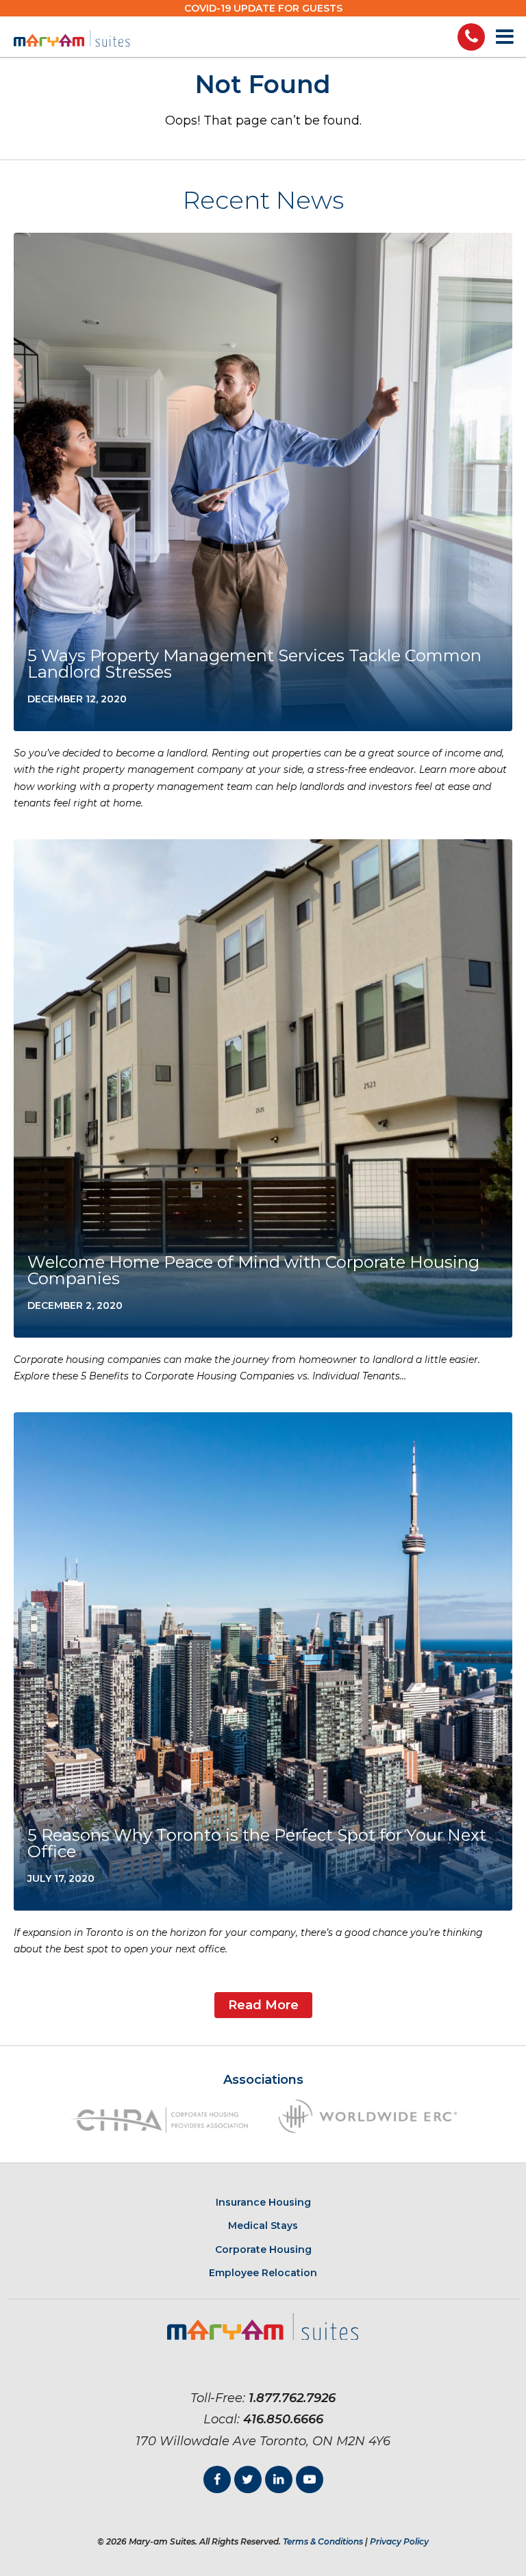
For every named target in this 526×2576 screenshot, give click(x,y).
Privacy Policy (399, 2541)
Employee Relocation (263, 2273)
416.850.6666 (283, 2419)
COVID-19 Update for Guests (263, 8)
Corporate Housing (263, 2249)
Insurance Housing (263, 2202)
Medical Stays (263, 2226)
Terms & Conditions (323, 2541)
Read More (263, 2005)
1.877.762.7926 (292, 2398)
